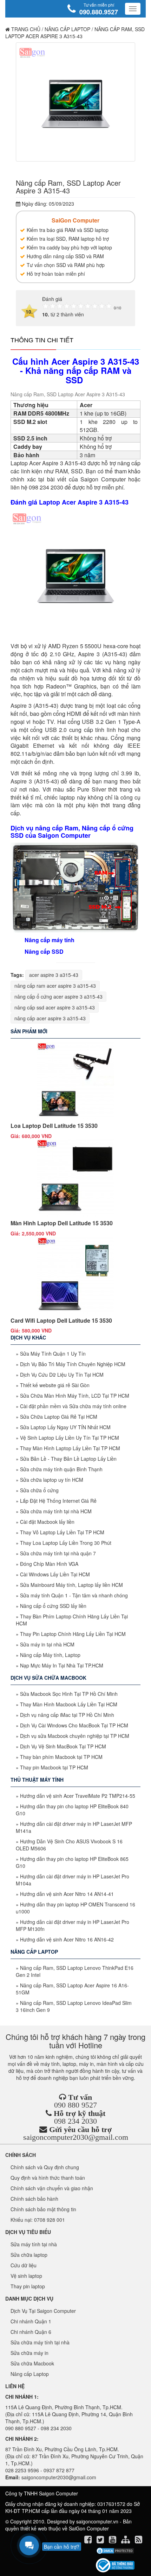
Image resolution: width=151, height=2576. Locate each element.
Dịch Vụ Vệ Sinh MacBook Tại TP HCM (63, 1746)
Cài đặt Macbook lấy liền (47, 1522)
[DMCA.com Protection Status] (115, 2551)
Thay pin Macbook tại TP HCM (54, 1767)
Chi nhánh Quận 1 (31, 2321)
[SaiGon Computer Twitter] (101, 2541)
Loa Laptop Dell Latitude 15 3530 (54, 1126)
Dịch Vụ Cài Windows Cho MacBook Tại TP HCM (74, 1725)
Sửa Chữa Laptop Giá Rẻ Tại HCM (59, 1417)
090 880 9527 (75, 2105)
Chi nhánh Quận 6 (31, 2332)
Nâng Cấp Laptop (67, 29)
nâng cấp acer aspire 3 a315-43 (50, 1018)
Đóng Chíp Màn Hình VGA (49, 1564)
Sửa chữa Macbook (32, 2363)
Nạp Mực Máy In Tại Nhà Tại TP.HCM (62, 1665)
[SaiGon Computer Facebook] (89, 2541)
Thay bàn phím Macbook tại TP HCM (61, 1757)
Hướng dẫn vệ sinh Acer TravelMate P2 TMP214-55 (78, 1796)
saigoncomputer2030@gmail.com (76, 2137)
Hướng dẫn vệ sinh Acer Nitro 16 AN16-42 (67, 1939)
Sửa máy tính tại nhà (34, 2244)
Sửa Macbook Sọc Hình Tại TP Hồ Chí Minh (69, 1694)
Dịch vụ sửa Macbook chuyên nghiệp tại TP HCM (75, 1736)
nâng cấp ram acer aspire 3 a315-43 (55, 986)
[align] (126, 2541)
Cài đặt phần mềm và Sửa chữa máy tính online (73, 1406)
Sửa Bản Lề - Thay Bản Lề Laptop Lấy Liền (68, 1459)
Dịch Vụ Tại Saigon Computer (43, 2311)
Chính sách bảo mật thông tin (43, 2209)
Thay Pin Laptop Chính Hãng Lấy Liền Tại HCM (73, 1634)
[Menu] (133, 9)
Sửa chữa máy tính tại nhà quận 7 (58, 1553)
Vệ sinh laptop (26, 2276)
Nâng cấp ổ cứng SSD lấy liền (53, 1606)
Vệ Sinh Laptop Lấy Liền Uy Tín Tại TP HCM (70, 1438)
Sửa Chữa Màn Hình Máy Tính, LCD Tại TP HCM (75, 1396)
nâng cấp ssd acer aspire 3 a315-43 (55, 1007)
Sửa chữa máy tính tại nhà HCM (56, 1511)
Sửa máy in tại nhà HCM (47, 1644)
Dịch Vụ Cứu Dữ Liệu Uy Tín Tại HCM (62, 1375)
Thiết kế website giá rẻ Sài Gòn (55, 1385)
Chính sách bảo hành (34, 2199)
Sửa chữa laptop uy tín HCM (52, 1480)
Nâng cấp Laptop (30, 2374)
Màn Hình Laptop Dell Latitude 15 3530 (62, 1223)
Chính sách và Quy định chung (45, 2167)
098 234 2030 (75, 2121)
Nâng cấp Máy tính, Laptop (50, 1655)
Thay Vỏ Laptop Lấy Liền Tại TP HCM (62, 1532)
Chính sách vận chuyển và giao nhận (52, 2188)
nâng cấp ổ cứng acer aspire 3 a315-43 (58, 996)
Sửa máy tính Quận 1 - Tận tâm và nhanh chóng (74, 1595)
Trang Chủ (25, 29)
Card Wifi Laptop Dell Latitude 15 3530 (61, 1320)
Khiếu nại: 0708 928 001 (38, 2220)
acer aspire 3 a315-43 (54, 975)
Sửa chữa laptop (29, 2255)
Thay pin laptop (28, 2286)
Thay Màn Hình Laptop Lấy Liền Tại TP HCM (70, 1448)
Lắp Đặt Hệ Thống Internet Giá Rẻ (58, 1501)
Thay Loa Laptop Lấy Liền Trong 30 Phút (66, 1543)
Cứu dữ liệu (24, 2265)
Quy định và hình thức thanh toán (48, 2178)
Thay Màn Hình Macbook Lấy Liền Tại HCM (69, 1704)
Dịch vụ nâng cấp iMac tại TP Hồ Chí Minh (67, 1715)
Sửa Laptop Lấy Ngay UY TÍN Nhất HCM (65, 1427)
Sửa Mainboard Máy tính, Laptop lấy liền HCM (71, 1585)
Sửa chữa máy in (29, 2353)
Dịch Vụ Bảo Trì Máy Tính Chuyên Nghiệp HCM (73, 1364)
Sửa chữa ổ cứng (39, 1490)
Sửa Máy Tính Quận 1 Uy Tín (53, 1354)
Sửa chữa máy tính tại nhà (40, 2342)
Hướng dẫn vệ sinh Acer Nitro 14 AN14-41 (67, 1894)
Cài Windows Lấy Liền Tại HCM (55, 1574)
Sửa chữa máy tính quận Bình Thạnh (61, 1469)
